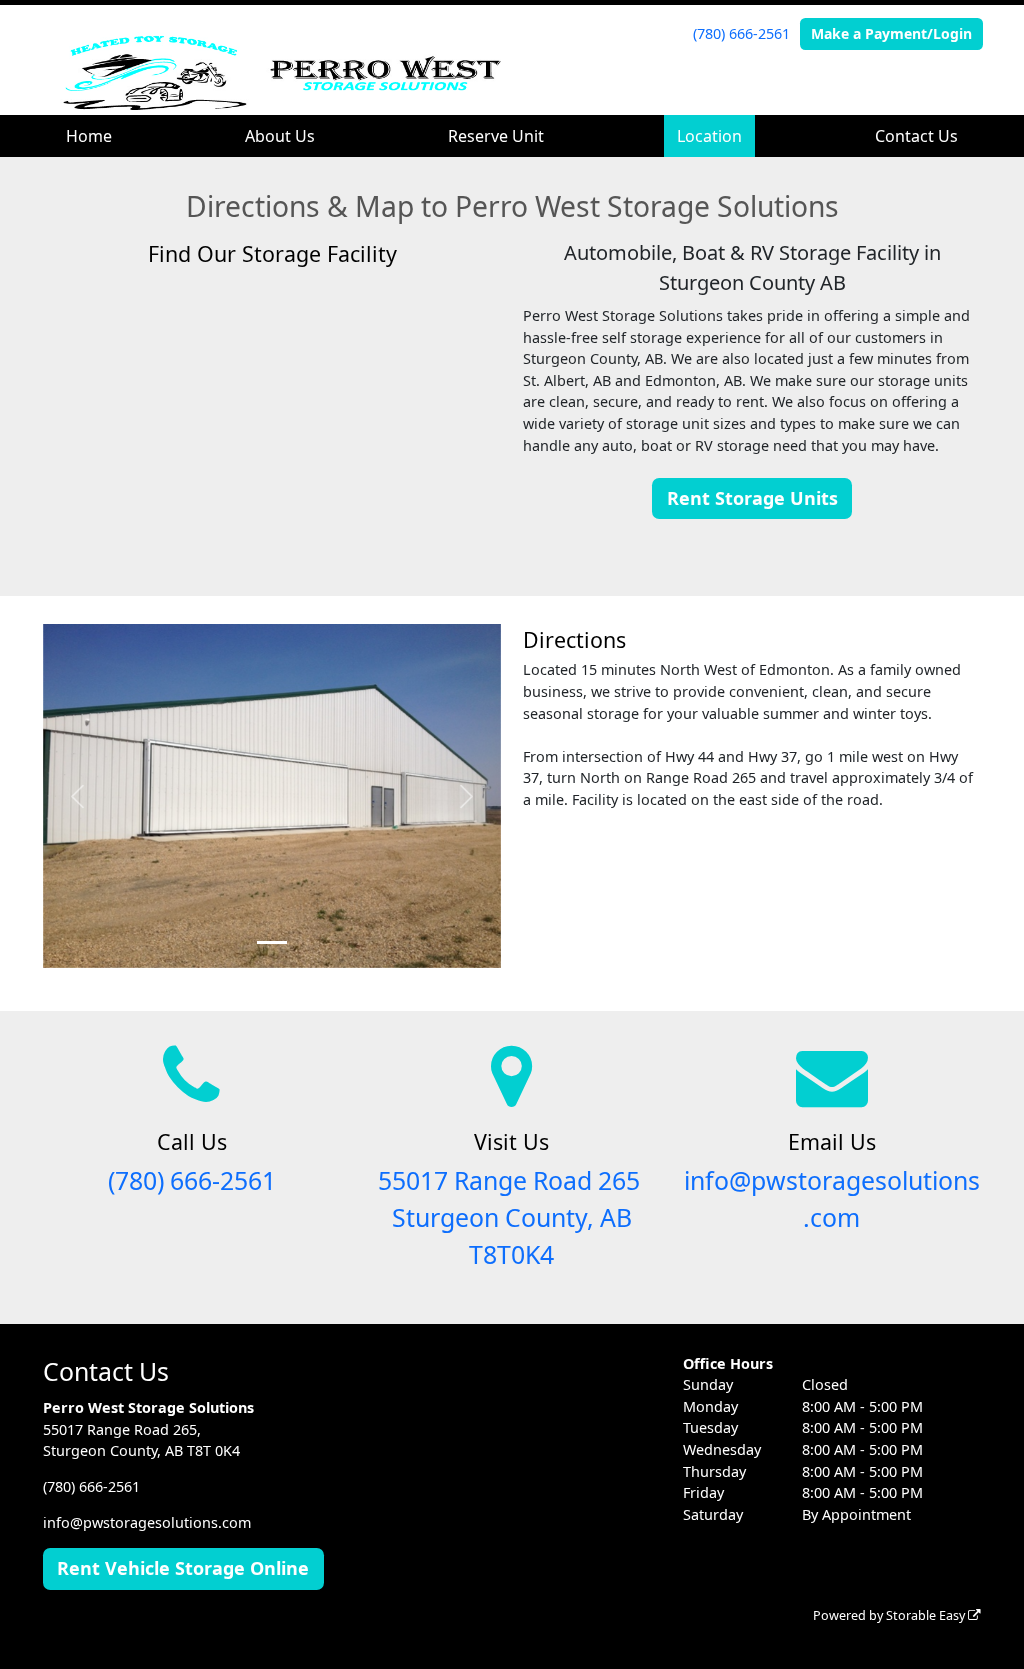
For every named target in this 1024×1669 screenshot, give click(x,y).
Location (709, 136)
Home (89, 136)
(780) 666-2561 (741, 33)
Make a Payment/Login (891, 33)
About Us (280, 136)
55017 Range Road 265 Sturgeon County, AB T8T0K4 (512, 1217)
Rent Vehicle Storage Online (183, 1568)
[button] (77, 796)
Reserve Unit (496, 136)
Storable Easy (927, 1615)
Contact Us (916, 136)
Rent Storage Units (752, 498)
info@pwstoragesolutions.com (147, 1522)
